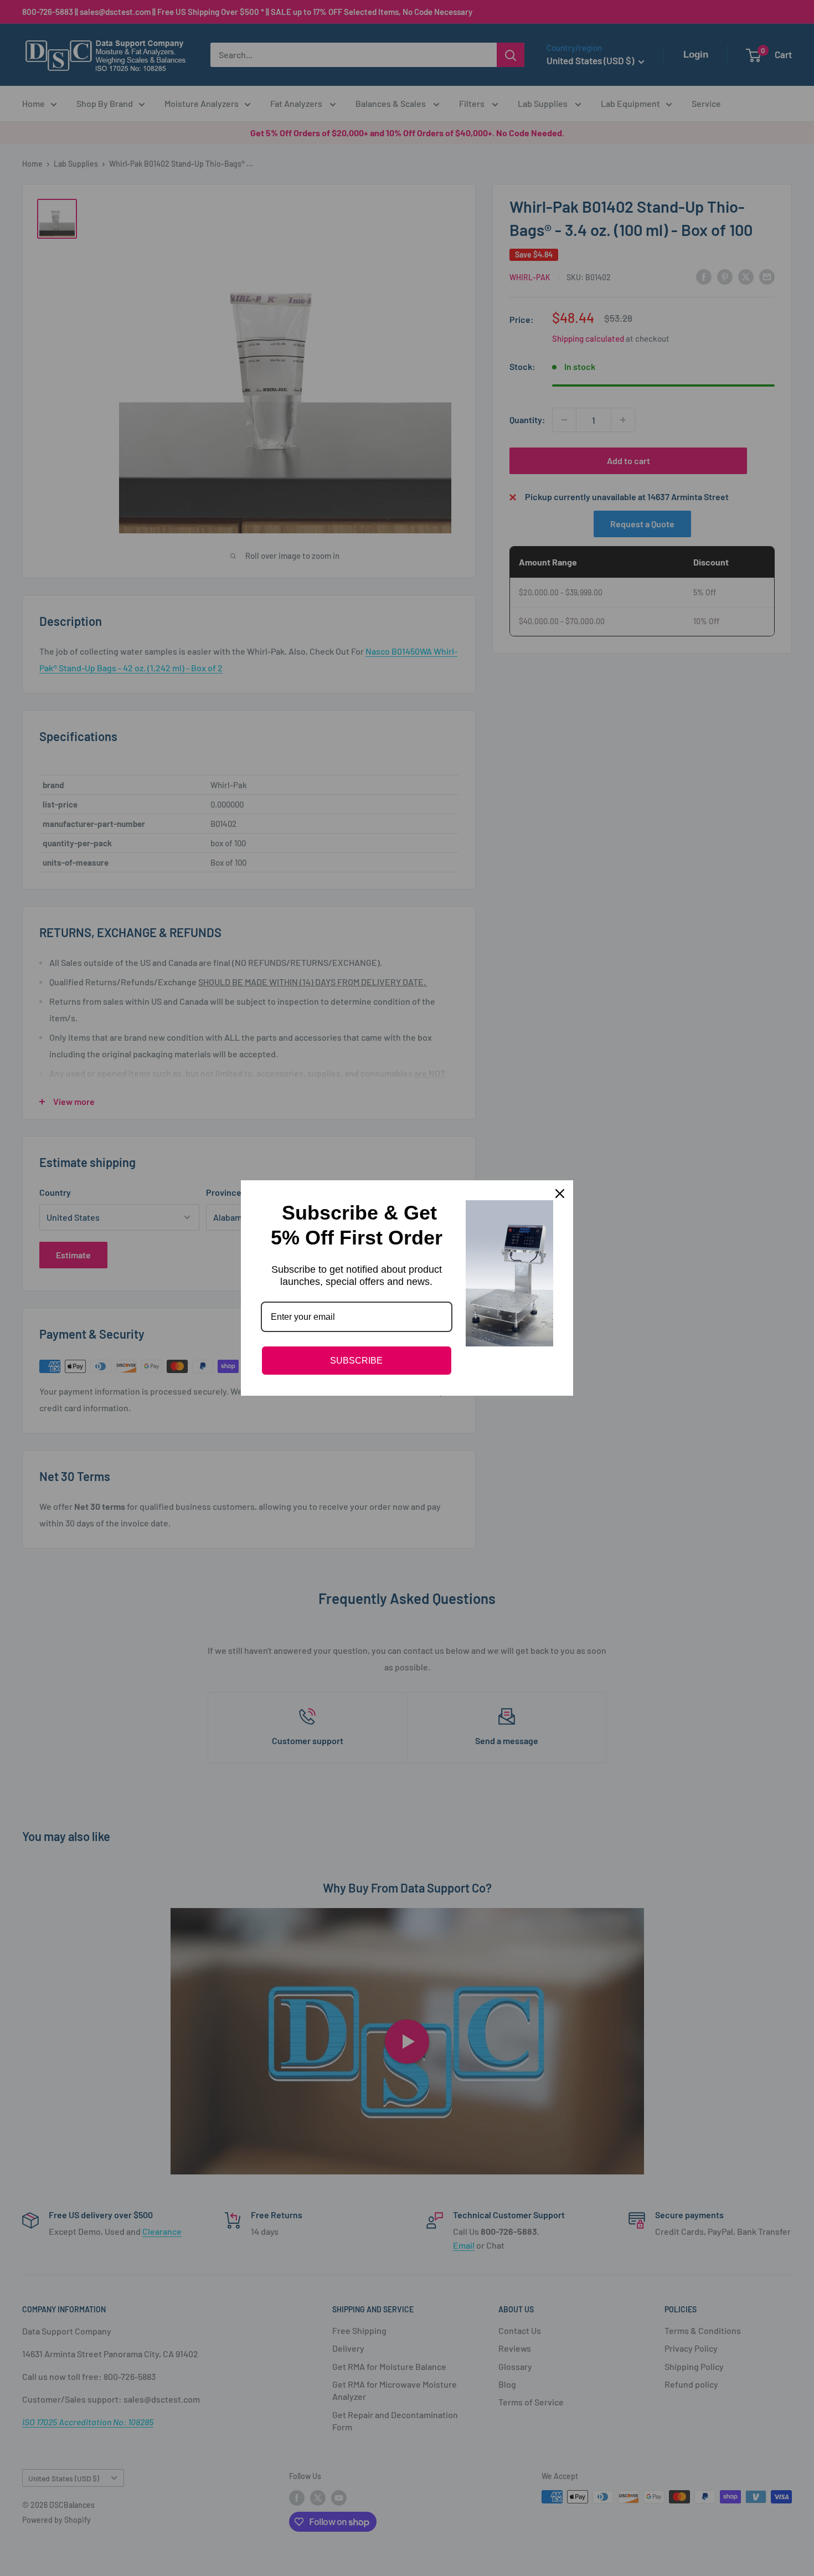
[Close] (560, 1194)
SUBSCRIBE (356, 1361)
